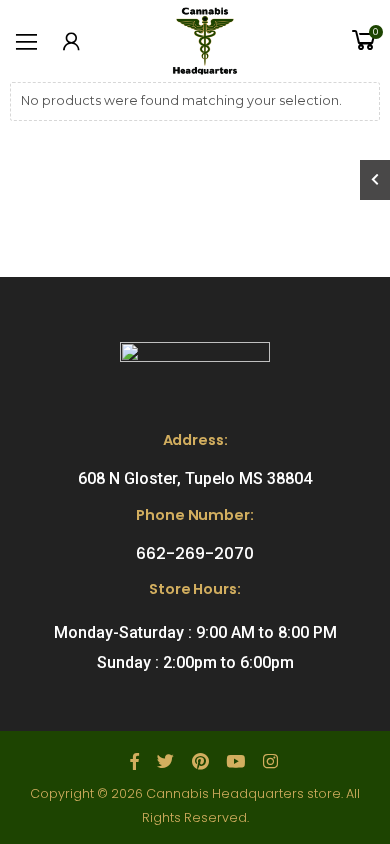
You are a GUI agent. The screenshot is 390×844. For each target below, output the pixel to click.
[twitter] (165, 762)
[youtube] (235, 762)
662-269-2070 (195, 553)
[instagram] (270, 762)
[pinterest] (200, 762)
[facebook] (134, 762)
